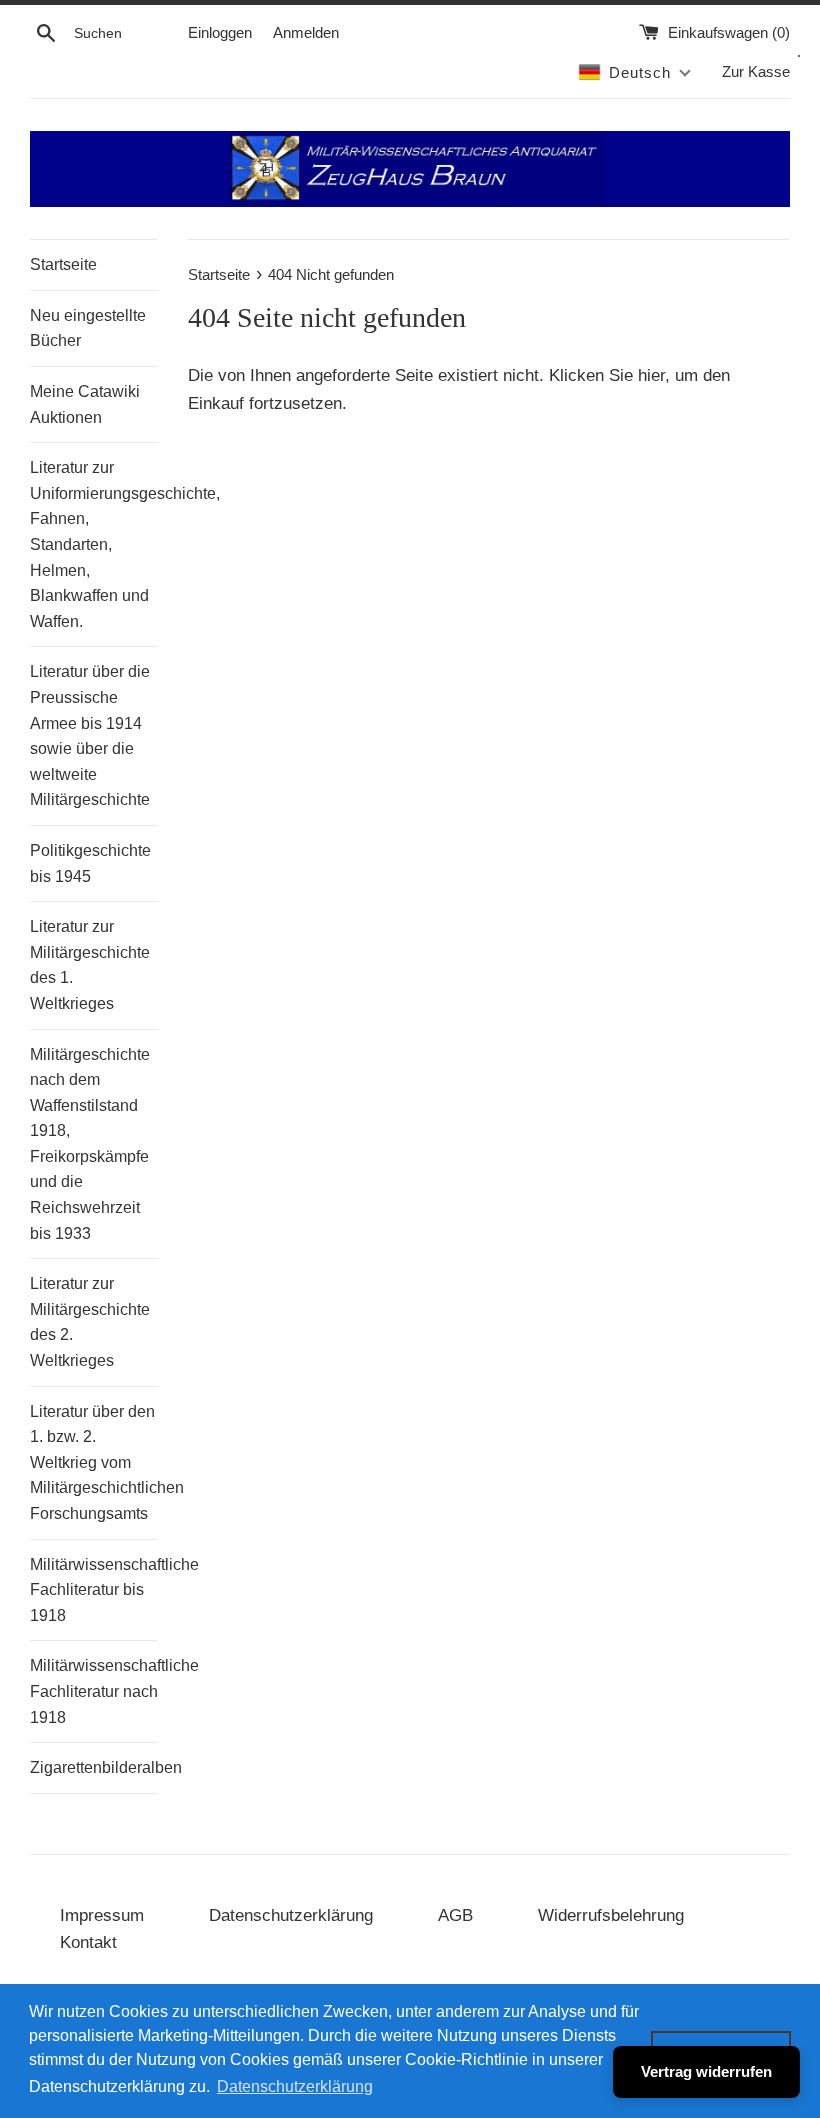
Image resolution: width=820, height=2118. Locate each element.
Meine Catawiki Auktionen (85, 404)
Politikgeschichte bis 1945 (90, 863)
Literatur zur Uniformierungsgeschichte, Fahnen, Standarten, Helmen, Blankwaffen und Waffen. (94, 544)
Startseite (63, 264)
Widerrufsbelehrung (611, 1915)
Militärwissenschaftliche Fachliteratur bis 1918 (94, 1590)
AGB (455, 1915)
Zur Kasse (756, 71)
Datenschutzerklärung (291, 1915)
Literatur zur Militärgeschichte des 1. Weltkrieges (90, 965)
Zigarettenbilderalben (94, 1767)
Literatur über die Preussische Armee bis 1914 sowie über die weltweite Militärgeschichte (90, 735)
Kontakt (88, 1942)
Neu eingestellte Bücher (88, 328)
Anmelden (306, 32)
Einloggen (220, 32)
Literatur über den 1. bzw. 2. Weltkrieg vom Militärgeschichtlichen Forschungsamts (94, 1462)
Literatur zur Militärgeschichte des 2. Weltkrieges (90, 1322)
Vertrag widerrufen (706, 2071)
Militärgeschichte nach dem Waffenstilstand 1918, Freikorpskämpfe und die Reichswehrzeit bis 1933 (90, 1144)
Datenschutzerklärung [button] (295, 2086)
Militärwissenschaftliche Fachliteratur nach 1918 (94, 1691)
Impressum (102, 1915)
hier (651, 375)
